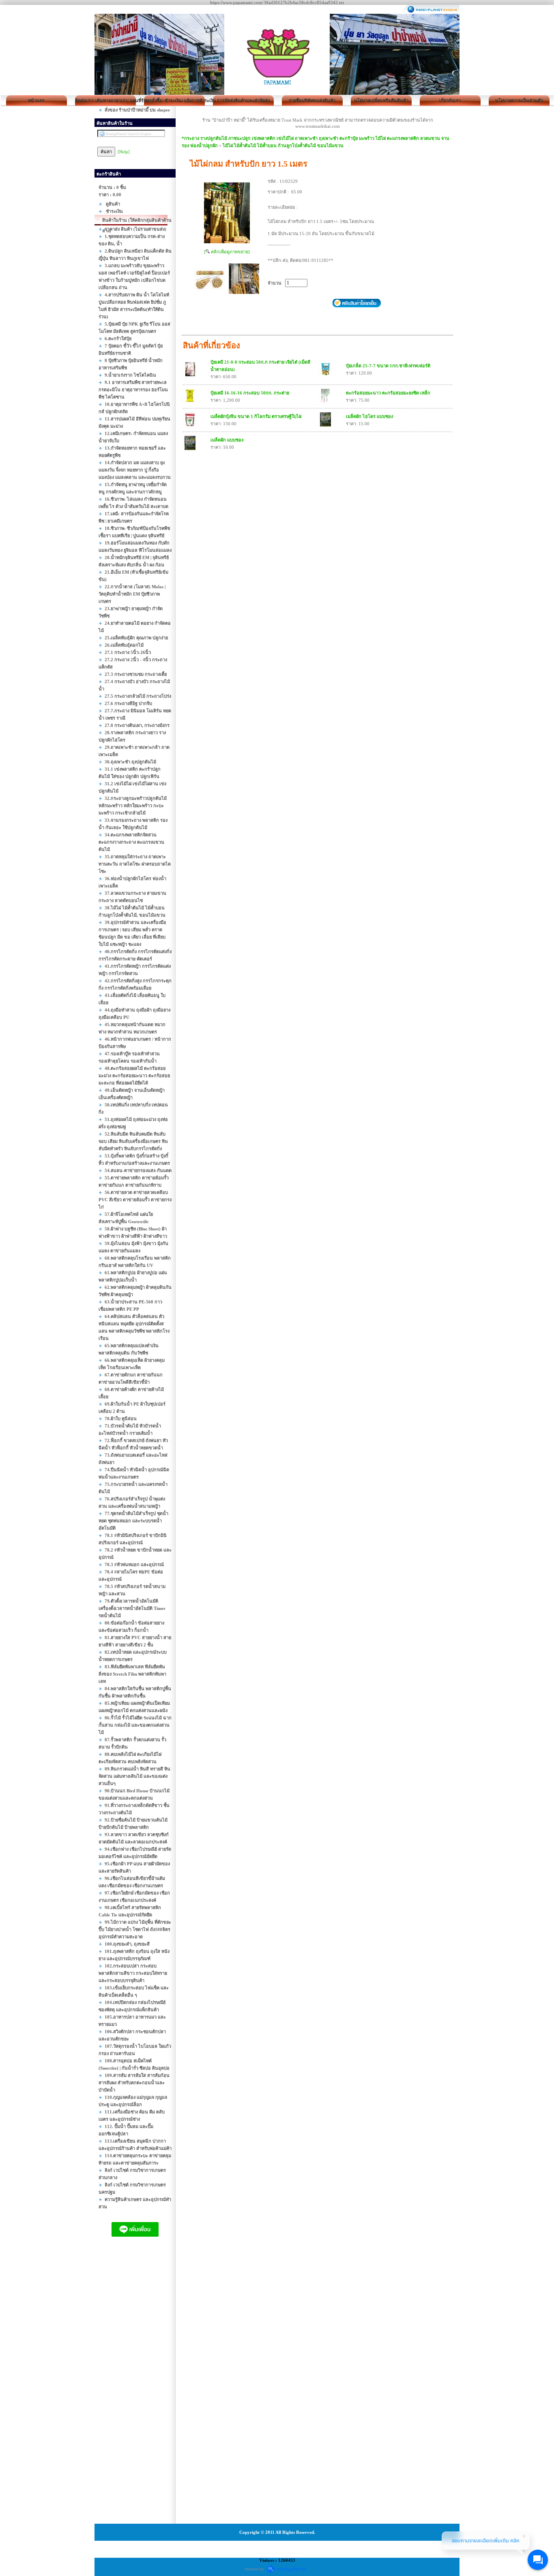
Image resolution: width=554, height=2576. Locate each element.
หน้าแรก (36, 101)
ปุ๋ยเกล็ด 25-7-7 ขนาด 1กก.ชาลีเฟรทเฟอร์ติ (388, 366)
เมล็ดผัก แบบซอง (227, 440)
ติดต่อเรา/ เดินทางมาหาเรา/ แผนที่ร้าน (105, 101)
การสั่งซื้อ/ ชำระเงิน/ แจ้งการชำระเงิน (174, 101)
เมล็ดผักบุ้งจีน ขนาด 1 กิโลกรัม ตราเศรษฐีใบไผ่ (256, 416)
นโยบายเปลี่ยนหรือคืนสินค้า (381, 101)
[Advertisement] (135, 2388)
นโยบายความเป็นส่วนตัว (519, 101)
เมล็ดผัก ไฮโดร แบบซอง (369, 416)
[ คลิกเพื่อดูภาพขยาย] (227, 252)
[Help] (124, 152)
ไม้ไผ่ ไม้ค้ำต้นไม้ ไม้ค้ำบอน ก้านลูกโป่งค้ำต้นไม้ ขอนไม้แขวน (283, 146)
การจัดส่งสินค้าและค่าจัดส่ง (243, 101)
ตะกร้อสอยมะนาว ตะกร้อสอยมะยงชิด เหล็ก (388, 393)
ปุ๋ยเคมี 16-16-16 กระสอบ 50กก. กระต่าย (250, 393)
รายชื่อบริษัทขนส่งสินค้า (312, 101)
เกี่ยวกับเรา (450, 101)
